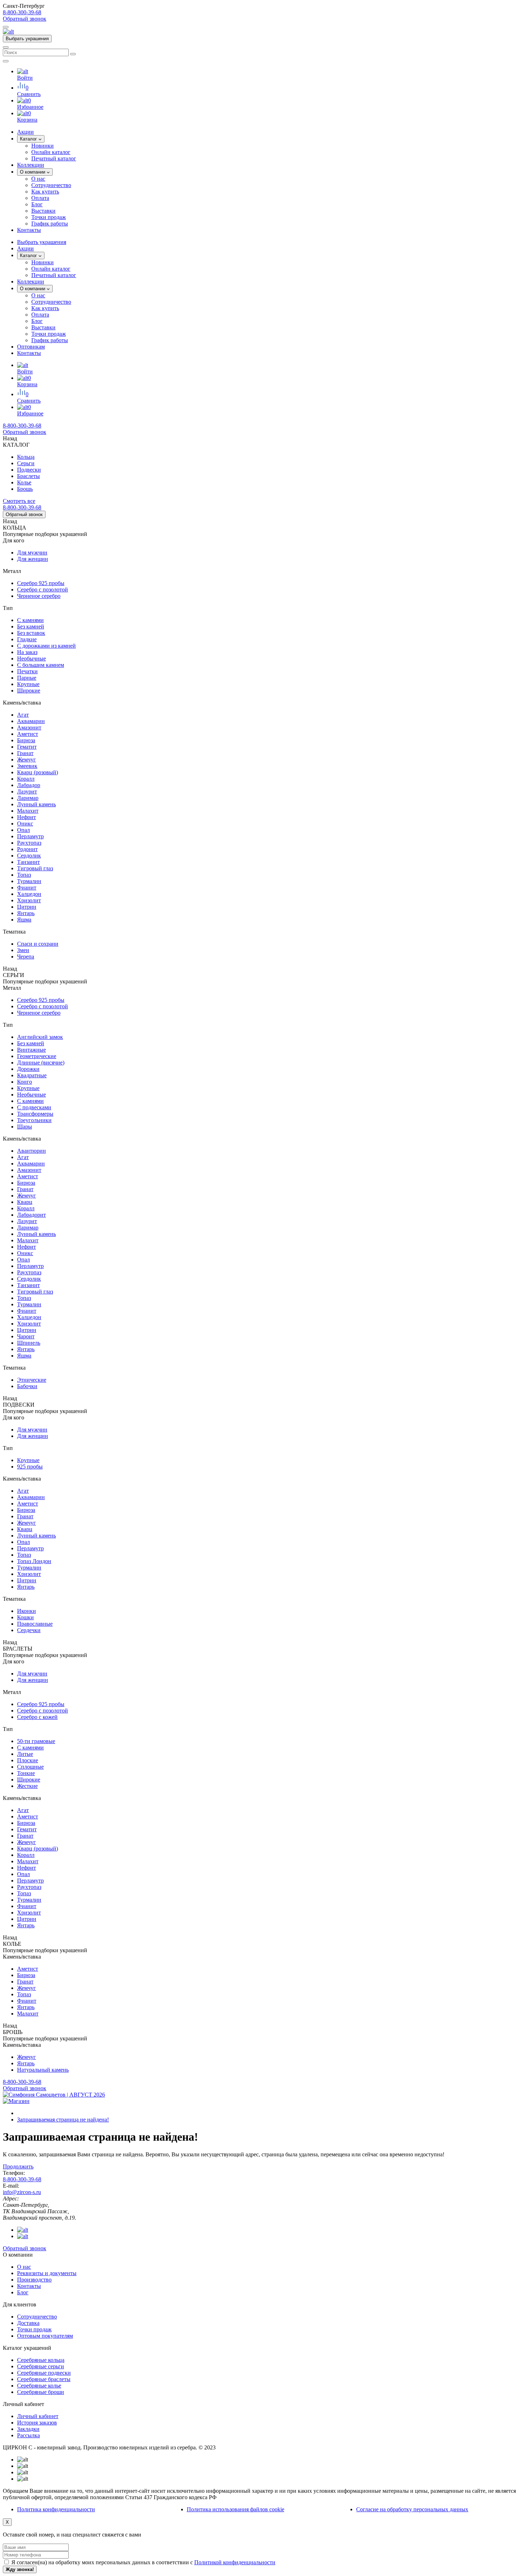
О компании (33, 172)
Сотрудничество (51, 185)
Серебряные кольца (41, 2360)
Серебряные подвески (44, 2373)
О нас (38, 179)
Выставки (43, 211)
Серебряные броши (41, 2392)
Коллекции (31, 281)
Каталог (29, 139)
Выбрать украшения (27, 39)
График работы (50, 224)
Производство (34, 2280)
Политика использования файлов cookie (236, 2509)
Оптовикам (31, 347)
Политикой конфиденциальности (235, 2562)
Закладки (28, 2429)
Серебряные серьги (41, 2366)
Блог (37, 204)
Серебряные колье (39, 2386)
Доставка (28, 2323)
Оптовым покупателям (45, 2336)
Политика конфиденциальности (56, 2509)
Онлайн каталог (51, 152)
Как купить (45, 192)
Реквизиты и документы (47, 2273)
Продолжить (18, 2166)
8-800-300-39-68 (22, 12)
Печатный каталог (54, 158)
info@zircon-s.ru (22, 2192)
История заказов (37, 2423)
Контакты (29, 353)
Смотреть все (19, 501)
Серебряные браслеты (44, 2379)
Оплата (40, 198)
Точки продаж (49, 217)
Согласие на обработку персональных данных (412, 2509)
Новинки (43, 146)
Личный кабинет (38, 2416)
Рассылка (28, 2435)
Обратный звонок (25, 19)
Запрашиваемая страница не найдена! (63, 2120)
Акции (25, 248)
